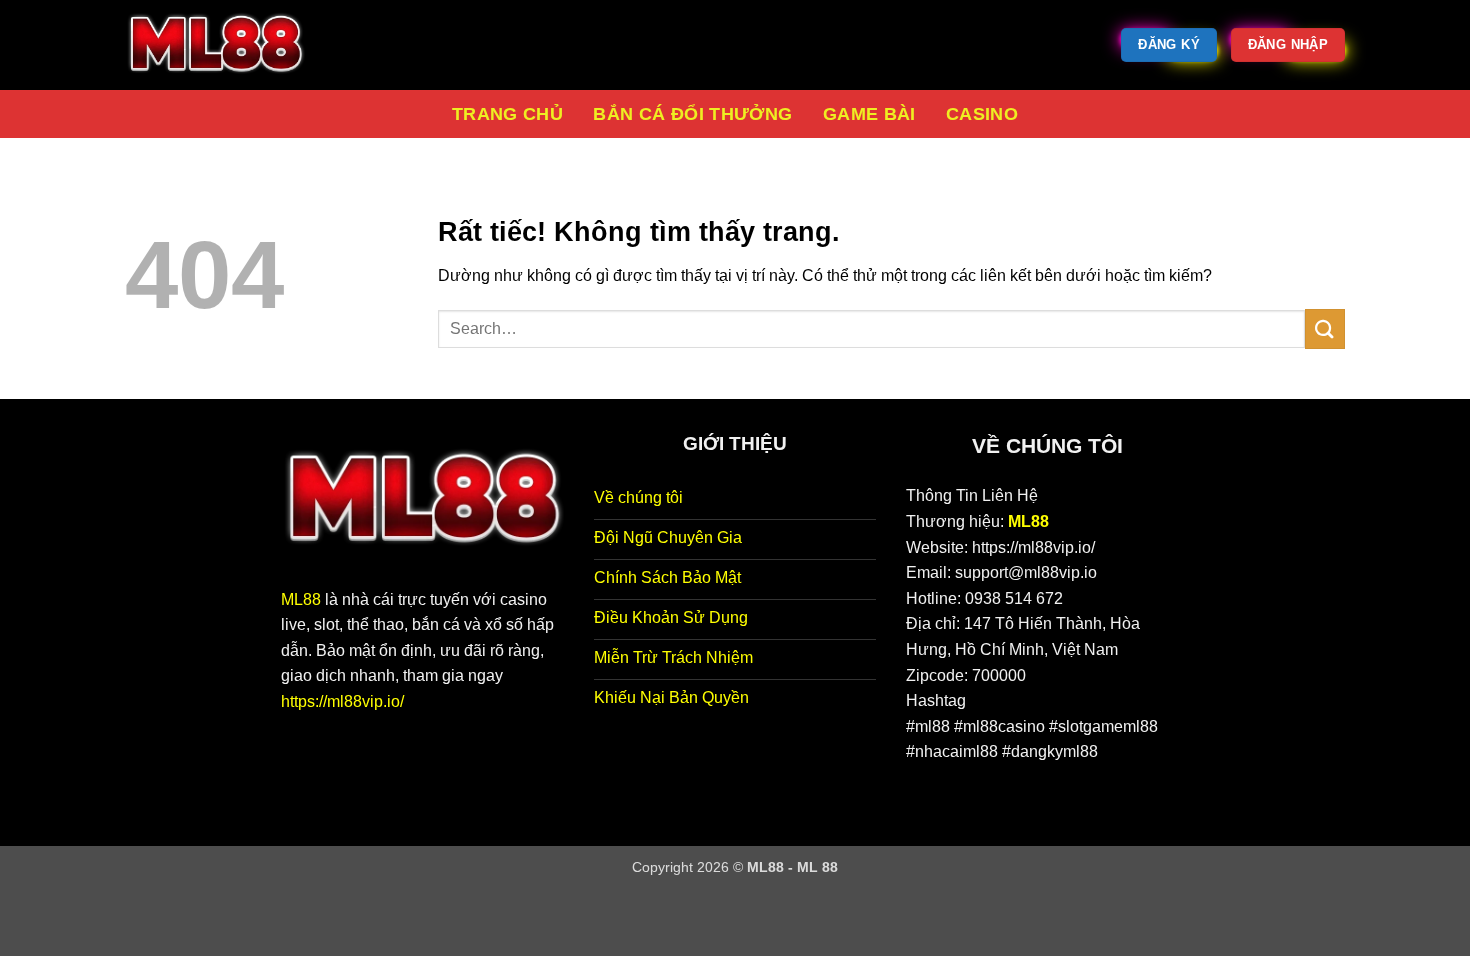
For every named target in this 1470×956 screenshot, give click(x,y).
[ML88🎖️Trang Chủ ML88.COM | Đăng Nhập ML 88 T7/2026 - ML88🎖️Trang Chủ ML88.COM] (225, 45)
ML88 (301, 599)
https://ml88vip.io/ (342, 701)
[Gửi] (1325, 328)
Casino (982, 114)
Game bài (869, 114)
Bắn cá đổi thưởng (692, 114)
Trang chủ (507, 114)
